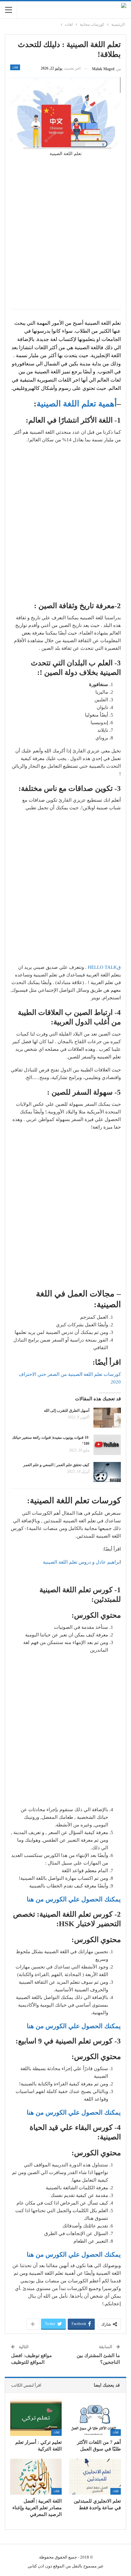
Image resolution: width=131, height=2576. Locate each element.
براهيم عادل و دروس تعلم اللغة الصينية (81, 1562)
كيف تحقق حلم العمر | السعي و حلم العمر (56, 1465)
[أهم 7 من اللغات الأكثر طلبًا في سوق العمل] (95, 2418)
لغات (15, 67)
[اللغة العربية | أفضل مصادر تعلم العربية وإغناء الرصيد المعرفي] (36, 2477)
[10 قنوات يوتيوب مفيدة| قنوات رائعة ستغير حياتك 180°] (107, 1445)
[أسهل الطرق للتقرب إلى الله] (107, 1418)
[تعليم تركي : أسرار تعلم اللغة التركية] (36, 2418)
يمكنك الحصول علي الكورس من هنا (74, 1899)
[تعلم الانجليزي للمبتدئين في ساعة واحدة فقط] (95, 2477)
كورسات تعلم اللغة (102, 1374)
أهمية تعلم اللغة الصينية (77, 404)
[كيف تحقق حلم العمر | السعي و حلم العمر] (107, 1472)
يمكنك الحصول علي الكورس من (78, 2112)
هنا (30, 2112)
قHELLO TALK (104, 967)
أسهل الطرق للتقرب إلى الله (67, 1410)
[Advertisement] (65, 237)
